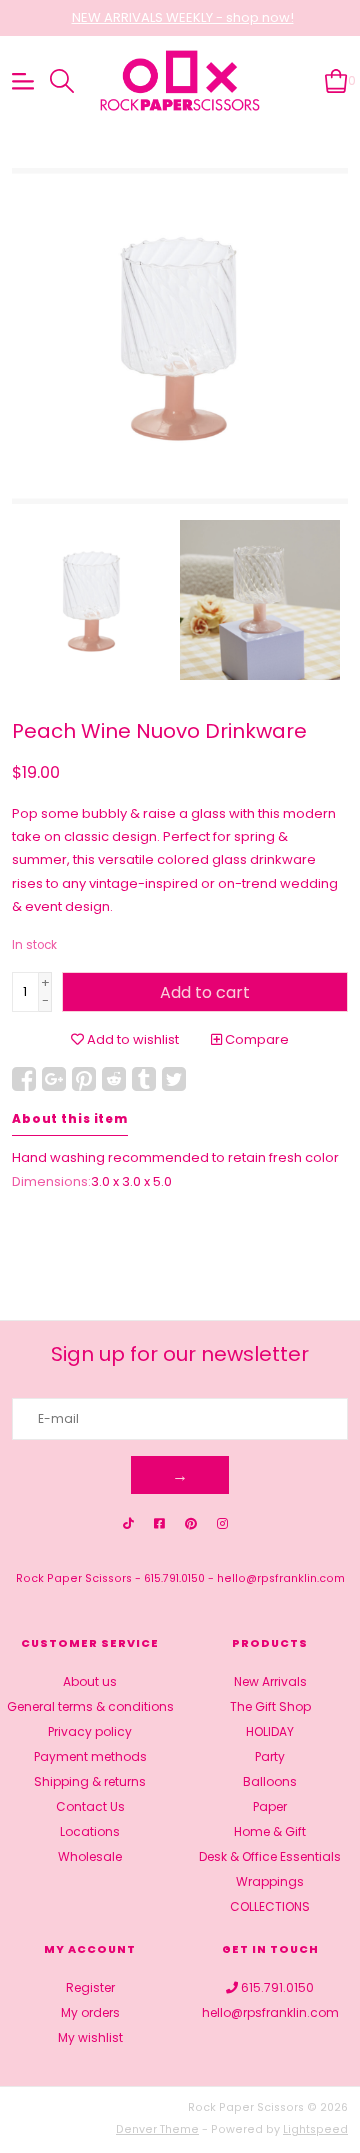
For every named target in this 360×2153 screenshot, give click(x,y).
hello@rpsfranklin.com (281, 1578)
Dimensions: (51, 1181)
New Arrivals (270, 1681)
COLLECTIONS (270, 1906)
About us (90, 1681)
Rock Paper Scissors (74, 1578)
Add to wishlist (131, 1039)
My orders (90, 2012)
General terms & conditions (90, 1706)
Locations (90, 1831)
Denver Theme (157, 2129)
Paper (270, 1806)
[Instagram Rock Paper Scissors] (222, 1523)
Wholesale (90, 1856)
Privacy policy (90, 1731)
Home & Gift (270, 1831)
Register (90, 1987)
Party (270, 1756)
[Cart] (336, 80)
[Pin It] (84, 1079)
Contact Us (90, 1806)
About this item (70, 1119)
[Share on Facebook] (24, 1079)
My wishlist (90, 2037)
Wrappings (270, 1881)
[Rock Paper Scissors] (180, 81)
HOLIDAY (270, 1731)
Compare (255, 1039)
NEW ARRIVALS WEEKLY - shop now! (183, 17)
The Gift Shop (270, 1706)
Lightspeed (315, 2129)
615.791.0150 (174, 1578)
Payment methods (90, 1756)
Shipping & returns (90, 1781)
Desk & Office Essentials (270, 1856)
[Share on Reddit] (114, 1079)
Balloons (270, 1781)
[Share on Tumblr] (144, 1079)
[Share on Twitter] (174, 1079)
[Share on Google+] (54, 1079)
